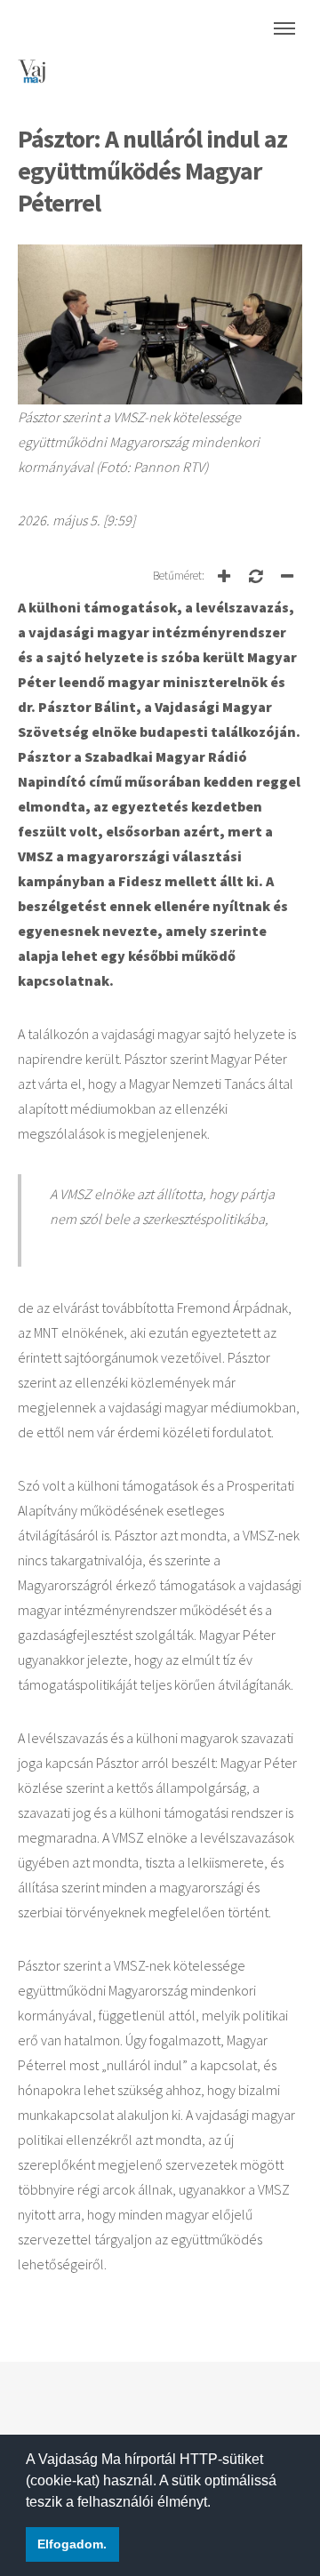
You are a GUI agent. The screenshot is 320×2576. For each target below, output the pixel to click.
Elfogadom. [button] (72, 2544)
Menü (284, 28)
